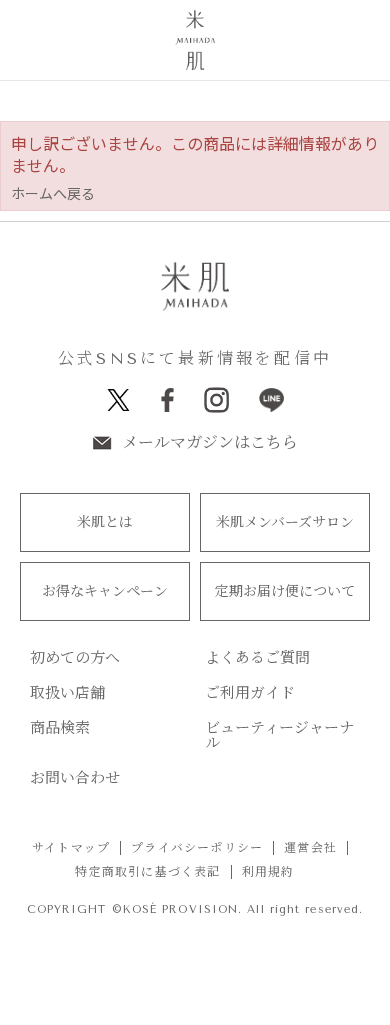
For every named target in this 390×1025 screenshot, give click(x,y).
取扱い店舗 (67, 693)
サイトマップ (71, 848)
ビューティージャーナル (279, 736)
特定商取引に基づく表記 (147, 872)
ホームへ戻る (53, 193)
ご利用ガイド (250, 693)
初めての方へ (75, 658)
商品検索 (60, 728)
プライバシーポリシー (197, 848)
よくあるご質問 (257, 658)
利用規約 (268, 872)
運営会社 (310, 848)
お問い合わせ (75, 778)
